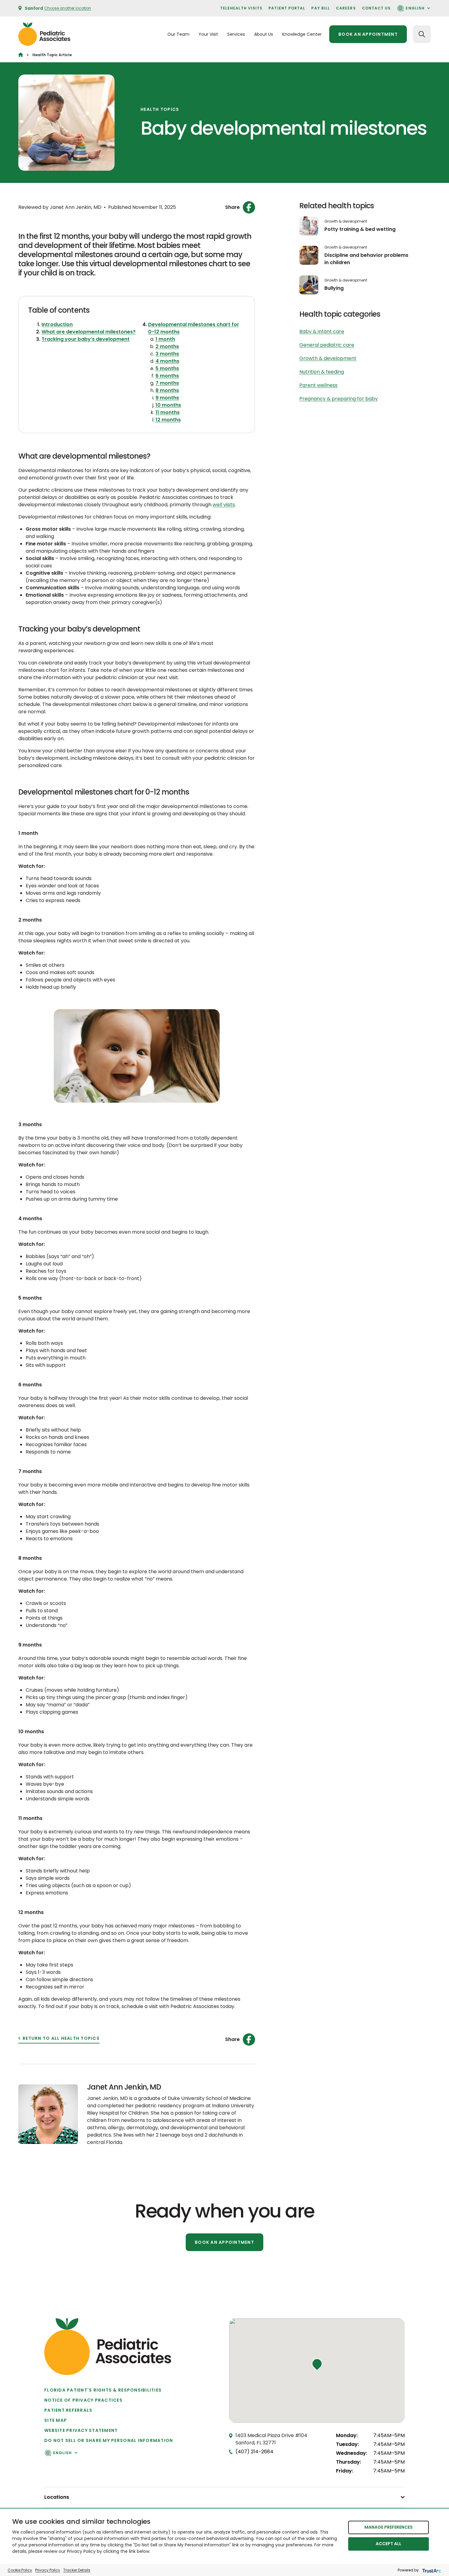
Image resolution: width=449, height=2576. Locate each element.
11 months (168, 412)
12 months (168, 420)
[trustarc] (431, 2570)
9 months (167, 398)
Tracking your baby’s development (86, 339)
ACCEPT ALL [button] (389, 2544)
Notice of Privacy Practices (83, 2400)
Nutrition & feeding (322, 372)
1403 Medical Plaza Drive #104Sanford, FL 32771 (271, 2439)
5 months (167, 368)
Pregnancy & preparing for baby (339, 399)
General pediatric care (327, 345)
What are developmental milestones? (89, 332)
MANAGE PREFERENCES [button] (389, 2527)
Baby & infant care (322, 331)
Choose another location (68, 8)
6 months (167, 376)
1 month (165, 339)
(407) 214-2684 (254, 2452)
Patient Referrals (68, 2410)
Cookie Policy (20, 2570)
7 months (167, 383)
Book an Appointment (224, 2242)
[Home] (21, 55)
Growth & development (346, 221)
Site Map (56, 2420)
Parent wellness (318, 385)
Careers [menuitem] (346, 8)
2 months (167, 346)
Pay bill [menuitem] (321, 8)
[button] (317, 2364)
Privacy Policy (48, 2570)
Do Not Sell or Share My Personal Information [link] (109, 2440)
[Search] (422, 34)
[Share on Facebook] (249, 207)
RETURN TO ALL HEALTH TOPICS (61, 2038)
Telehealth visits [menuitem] (241, 8)
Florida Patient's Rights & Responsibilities (103, 2390)
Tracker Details (77, 2570)
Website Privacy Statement (81, 2430)
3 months (167, 354)
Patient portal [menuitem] (287, 8)
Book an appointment (368, 34)
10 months (168, 405)
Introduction (57, 324)
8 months (167, 390)
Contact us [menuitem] (376, 8)
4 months (167, 361)
